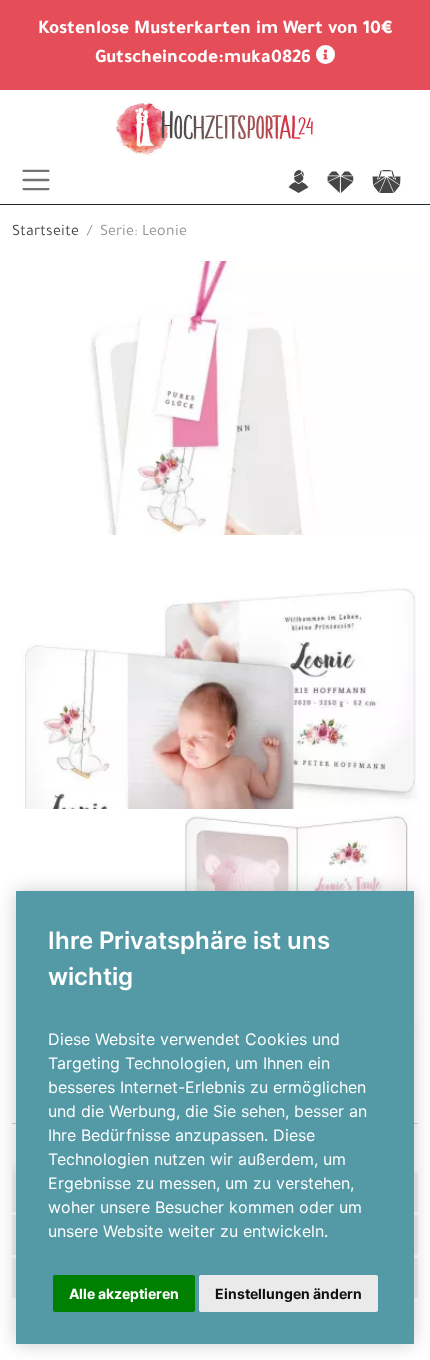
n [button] (298, 183)
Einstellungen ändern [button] (288, 1293)
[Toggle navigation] (36, 180)
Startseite (45, 233)
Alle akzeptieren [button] (124, 1293)
